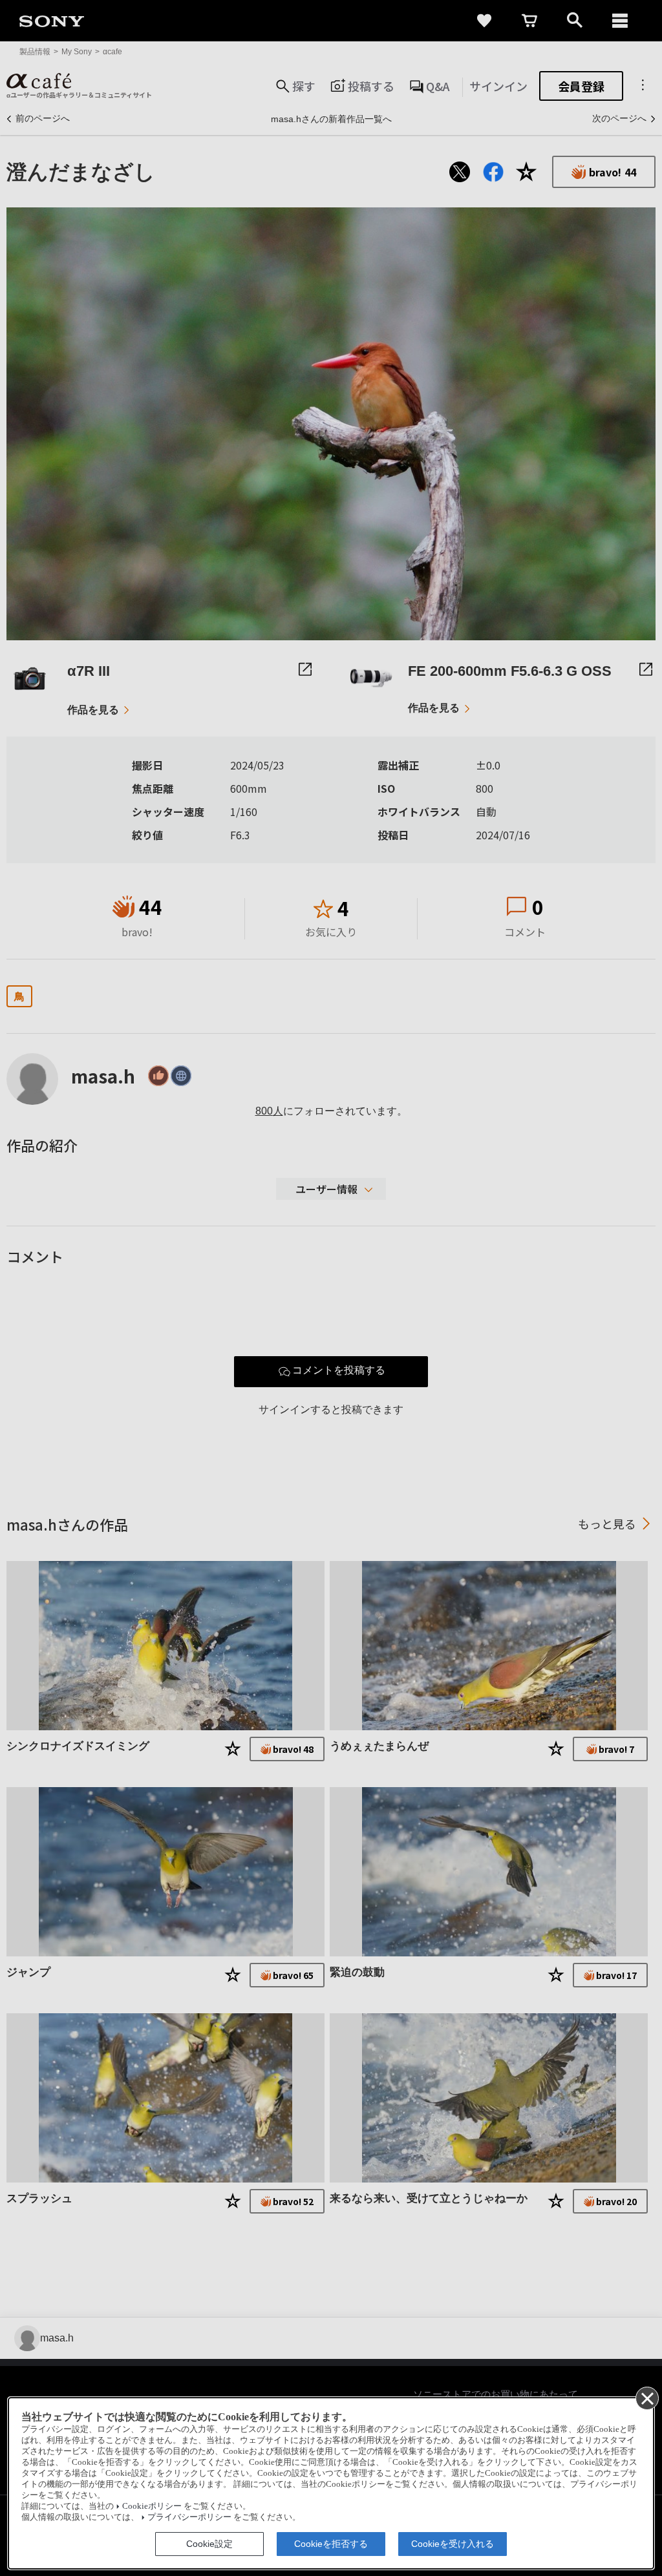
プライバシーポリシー (189, 2517)
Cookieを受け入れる (453, 2544)
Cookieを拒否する (331, 2544)
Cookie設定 (209, 2544)
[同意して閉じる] (646, 2398)
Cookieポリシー (152, 2506)
